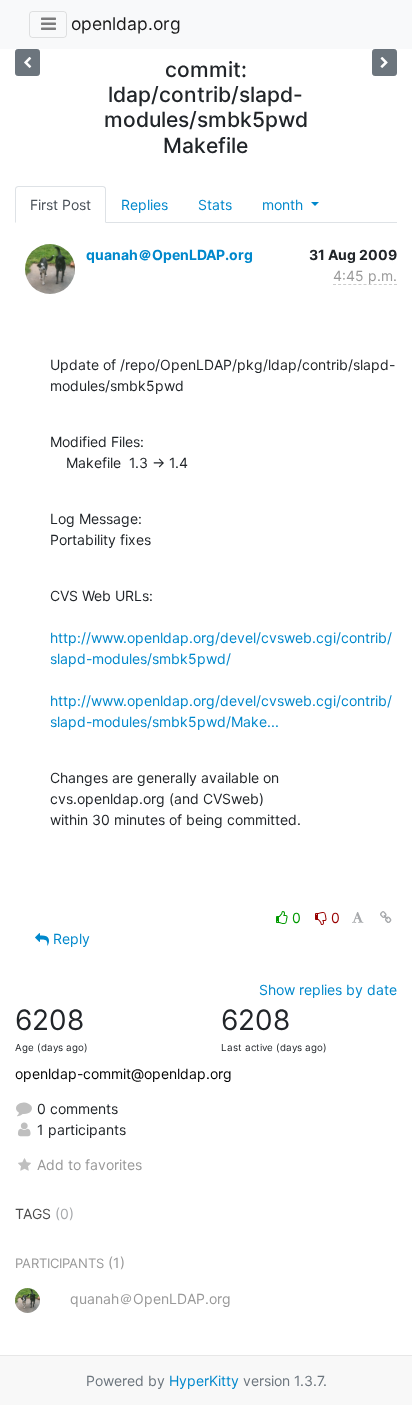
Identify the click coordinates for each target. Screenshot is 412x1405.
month (284, 204)
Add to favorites (89, 1164)
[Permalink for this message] (386, 917)
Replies (144, 204)
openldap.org (126, 23)
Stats (215, 204)
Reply (69, 938)
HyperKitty (204, 1380)
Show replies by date (328, 989)
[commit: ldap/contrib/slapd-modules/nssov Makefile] (27, 62)
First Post (60, 204)
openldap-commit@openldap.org (123, 1073)
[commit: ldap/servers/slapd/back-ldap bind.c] (384, 62)
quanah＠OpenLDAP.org (169, 254)
